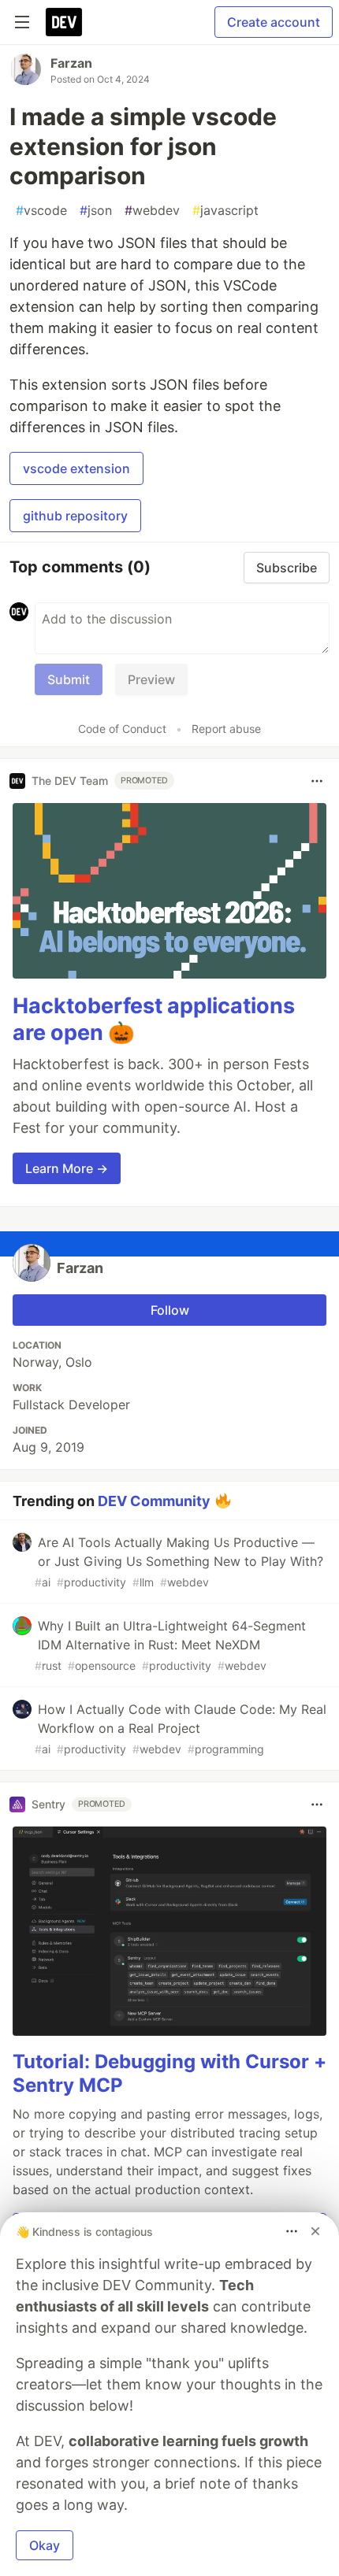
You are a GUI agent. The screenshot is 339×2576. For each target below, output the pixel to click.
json (96, 210)
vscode (41, 210)
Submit (69, 679)
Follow (170, 1310)
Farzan (71, 63)
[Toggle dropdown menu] (317, 781)
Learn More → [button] (67, 1168)
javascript (225, 210)
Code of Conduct (122, 729)
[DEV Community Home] (64, 22)
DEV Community (154, 1500)
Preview (151, 679)
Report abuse (226, 729)
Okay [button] (45, 2545)
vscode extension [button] (76, 468)
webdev (152, 210)
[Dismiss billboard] (315, 2231)
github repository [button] (75, 516)
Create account (274, 22)
